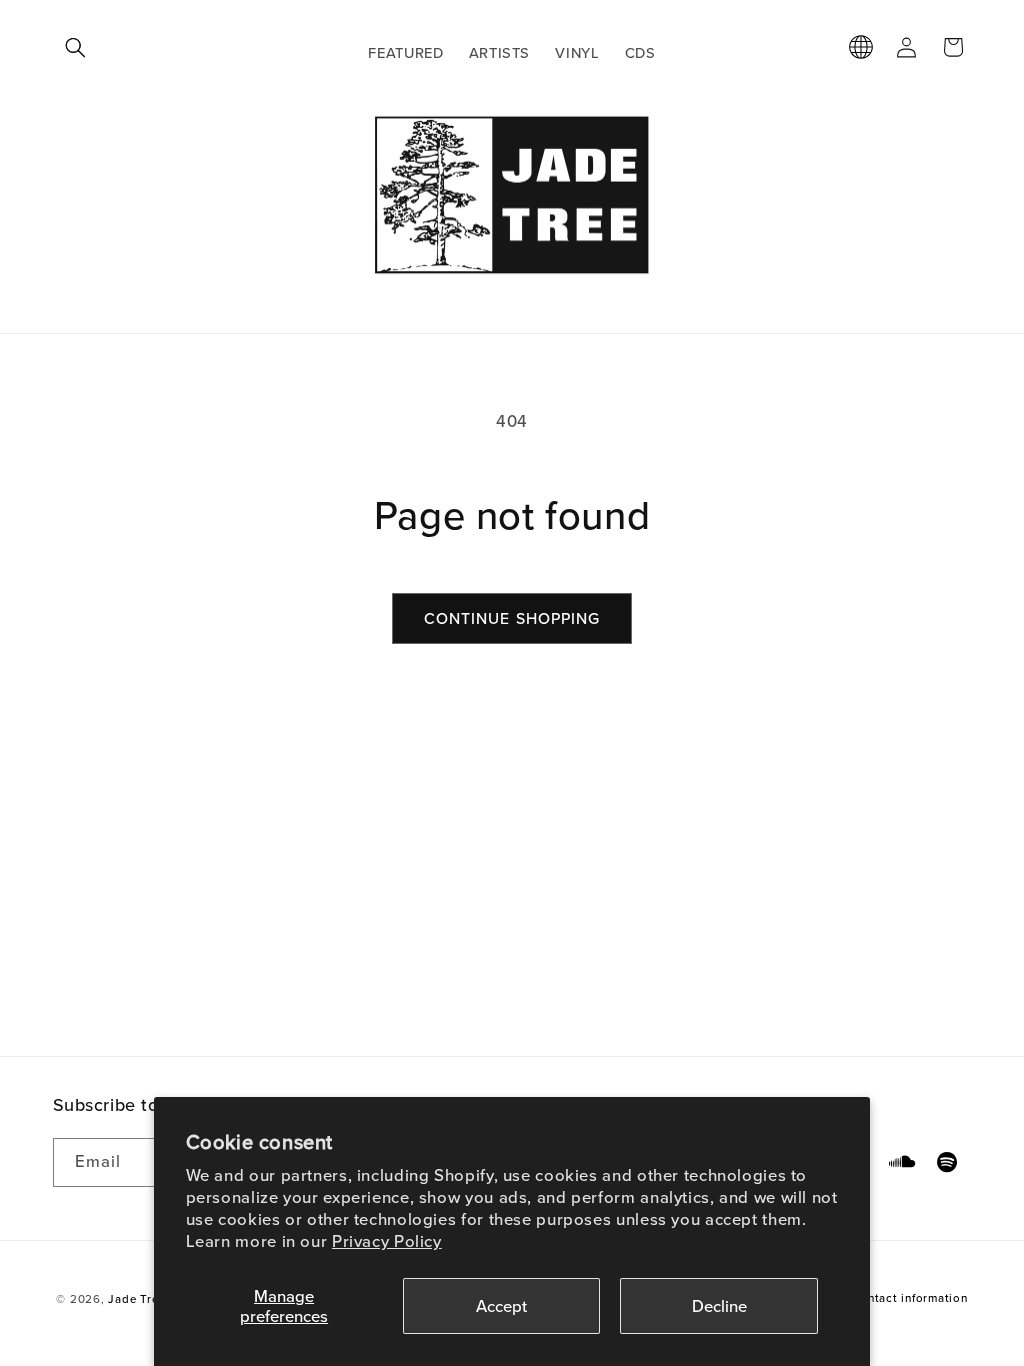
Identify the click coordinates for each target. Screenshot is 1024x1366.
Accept (501, 1306)
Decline (719, 1306)
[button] (76, 47)
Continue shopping (512, 618)
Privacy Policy (387, 1241)
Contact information (910, 1298)
